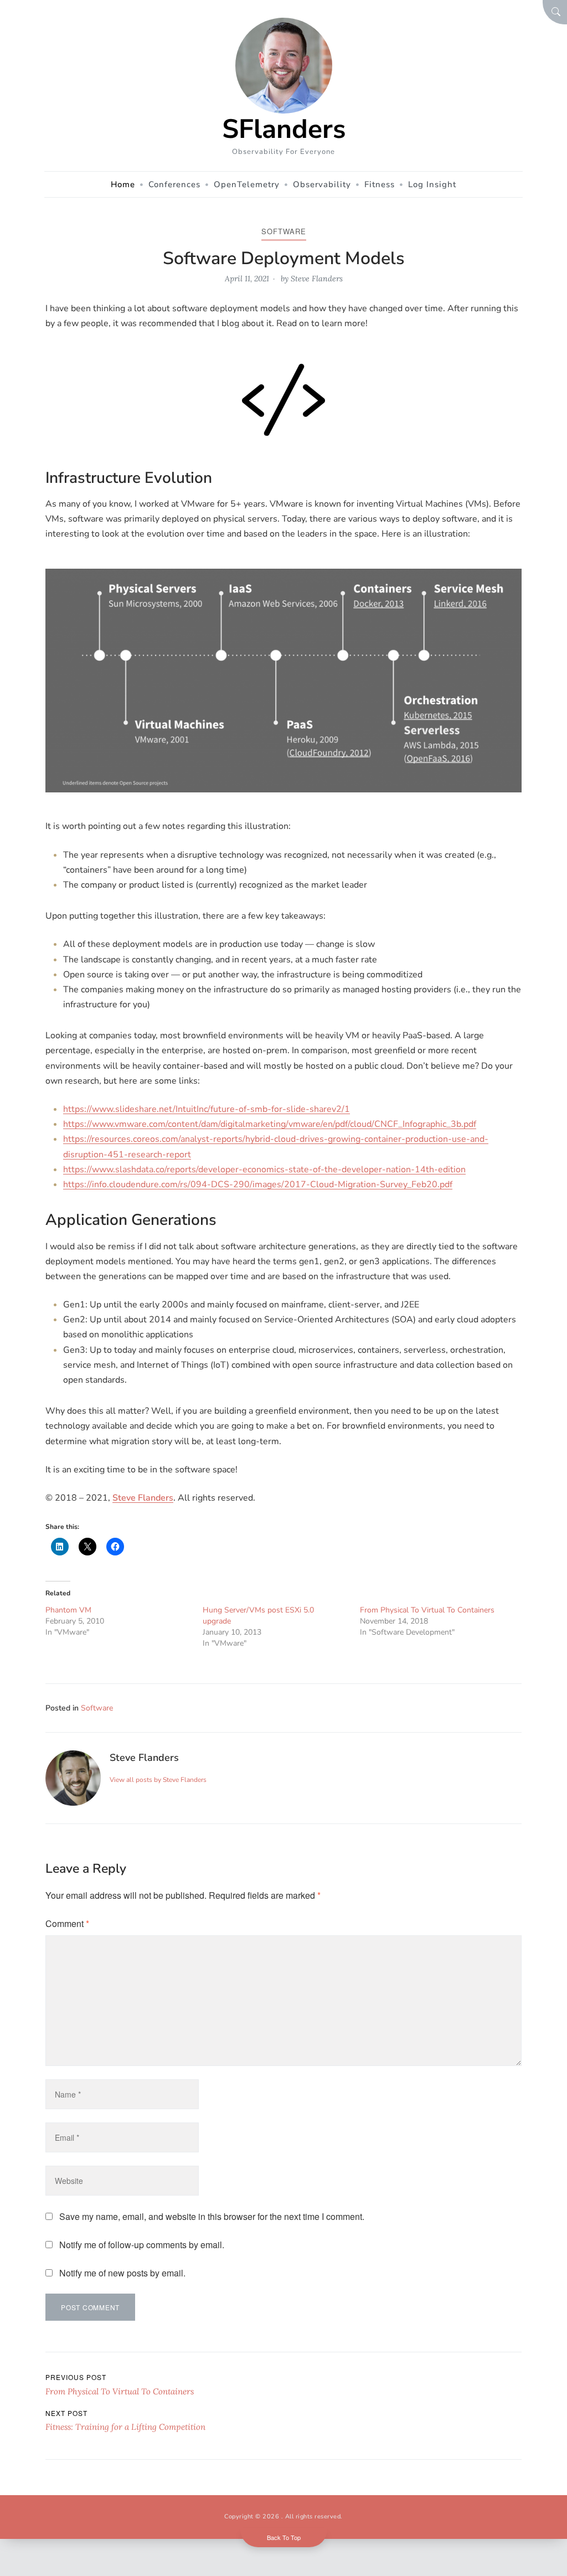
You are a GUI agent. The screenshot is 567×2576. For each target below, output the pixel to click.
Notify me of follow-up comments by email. (142, 2245)
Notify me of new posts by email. (122, 2273)
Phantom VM (68, 1610)
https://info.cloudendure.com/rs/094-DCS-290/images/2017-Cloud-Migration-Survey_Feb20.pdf (258, 1184)
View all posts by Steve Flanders (158, 1780)
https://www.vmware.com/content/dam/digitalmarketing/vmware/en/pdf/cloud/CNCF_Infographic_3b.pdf (270, 1124)
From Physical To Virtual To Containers (427, 1610)
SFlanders (284, 129)
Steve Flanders (317, 279)
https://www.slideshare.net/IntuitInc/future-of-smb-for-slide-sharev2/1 (207, 1109)
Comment (67, 1923)
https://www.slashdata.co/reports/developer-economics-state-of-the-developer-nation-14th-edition (264, 1169)
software (284, 231)
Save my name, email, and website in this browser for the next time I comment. (212, 2216)
